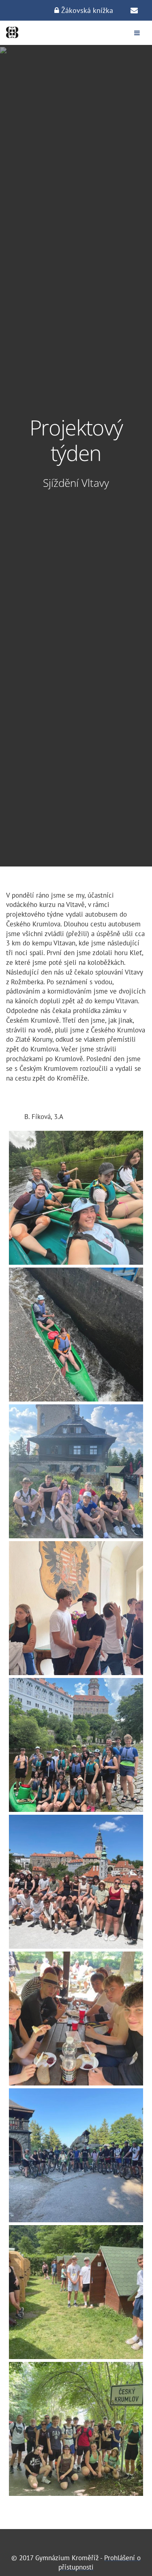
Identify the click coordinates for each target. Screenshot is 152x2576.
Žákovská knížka (86, 10)
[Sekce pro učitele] (134, 11)
